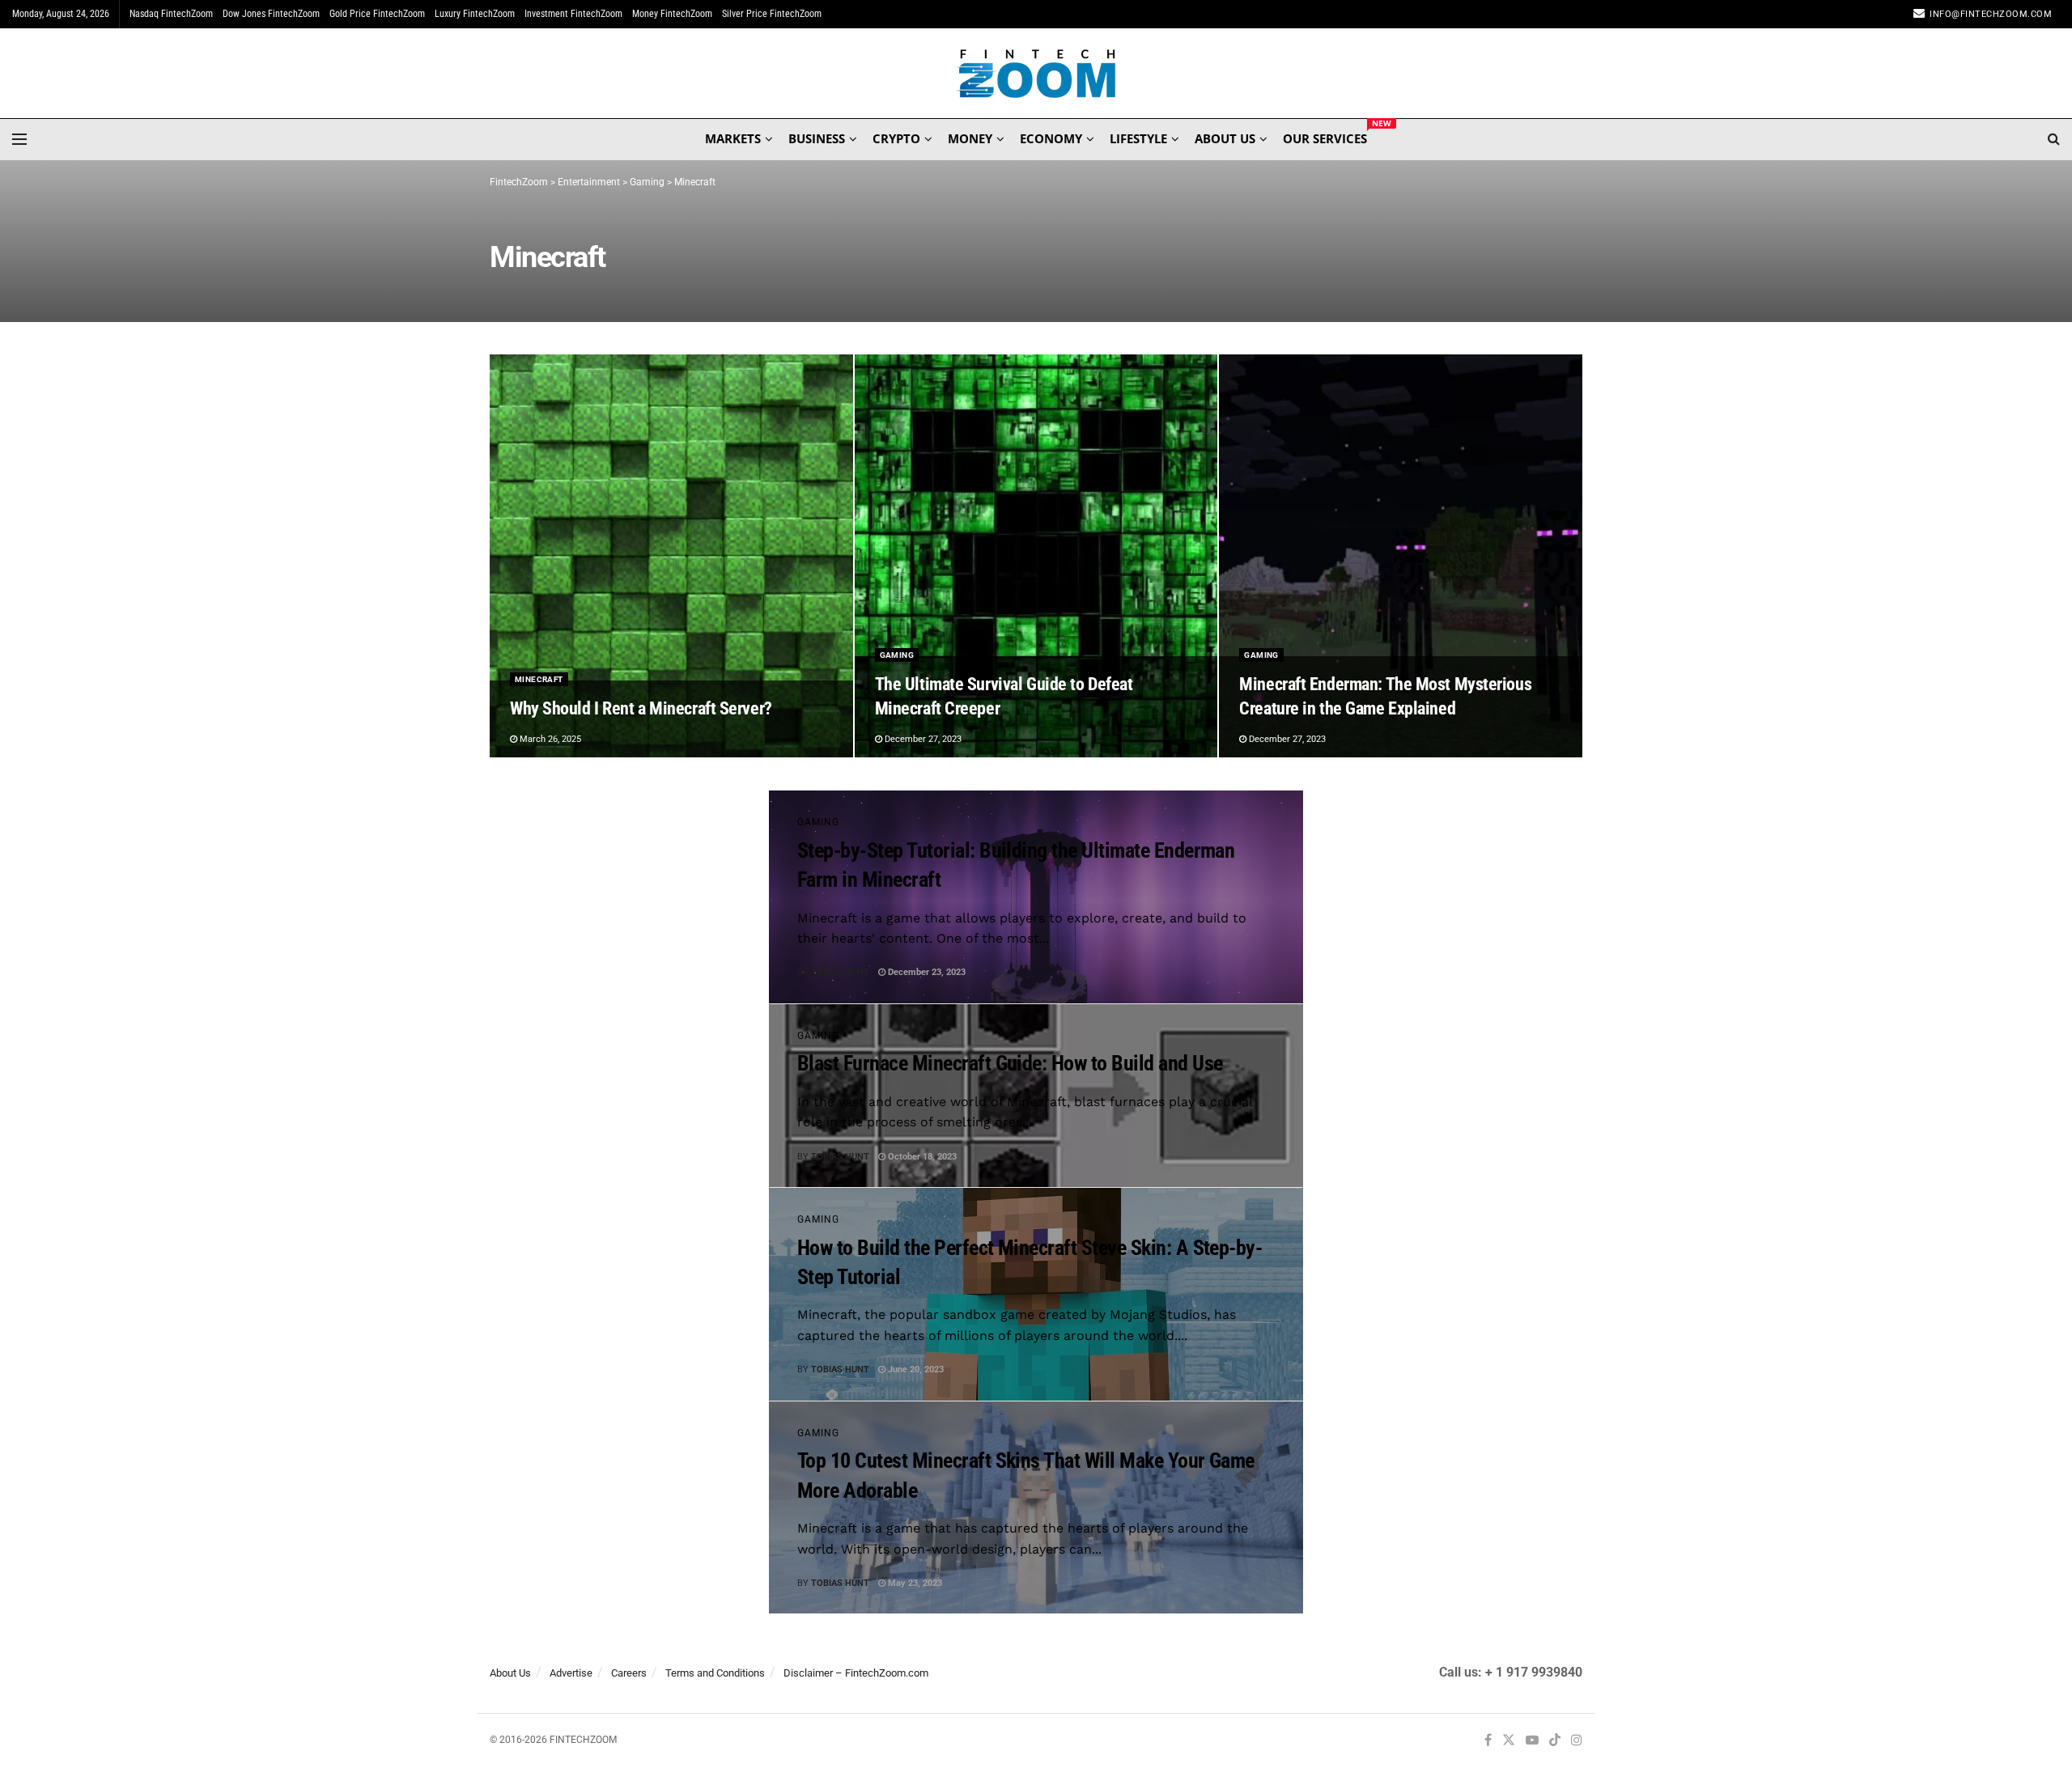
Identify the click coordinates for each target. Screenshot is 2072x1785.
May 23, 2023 (914, 1583)
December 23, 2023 (926, 972)
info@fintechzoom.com (1991, 14)
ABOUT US (1225, 138)
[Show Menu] (19, 139)
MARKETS (733, 138)
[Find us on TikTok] (1555, 1741)
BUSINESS (817, 138)
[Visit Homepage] (1036, 74)
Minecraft (539, 679)
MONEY (970, 138)
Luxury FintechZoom (475, 14)
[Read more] (1254, 973)
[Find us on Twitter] (1509, 1741)
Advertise (571, 1673)
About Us (510, 1673)
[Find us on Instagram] (1577, 1741)
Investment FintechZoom (573, 14)
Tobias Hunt (840, 972)
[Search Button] (2054, 139)
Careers (629, 1673)
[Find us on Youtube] (1532, 1741)
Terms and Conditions (715, 1673)
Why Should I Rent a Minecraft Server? (641, 708)
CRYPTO (896, 138)
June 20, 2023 (915, 1369)
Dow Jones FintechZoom (271, 14)
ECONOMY (1051, 138)
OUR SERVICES (1325, 136)
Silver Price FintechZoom (772, 14)
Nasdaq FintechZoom (171, 14)
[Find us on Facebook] (1488, 1741)
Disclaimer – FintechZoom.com (856, 1673)
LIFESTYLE (1138, 138)
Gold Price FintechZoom (377, 14)
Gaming (897, 655)
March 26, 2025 (549, 739)
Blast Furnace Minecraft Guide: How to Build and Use (1010, 1063)
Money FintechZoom (672, 14)
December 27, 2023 (922, 739)
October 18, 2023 (921, 1157)
